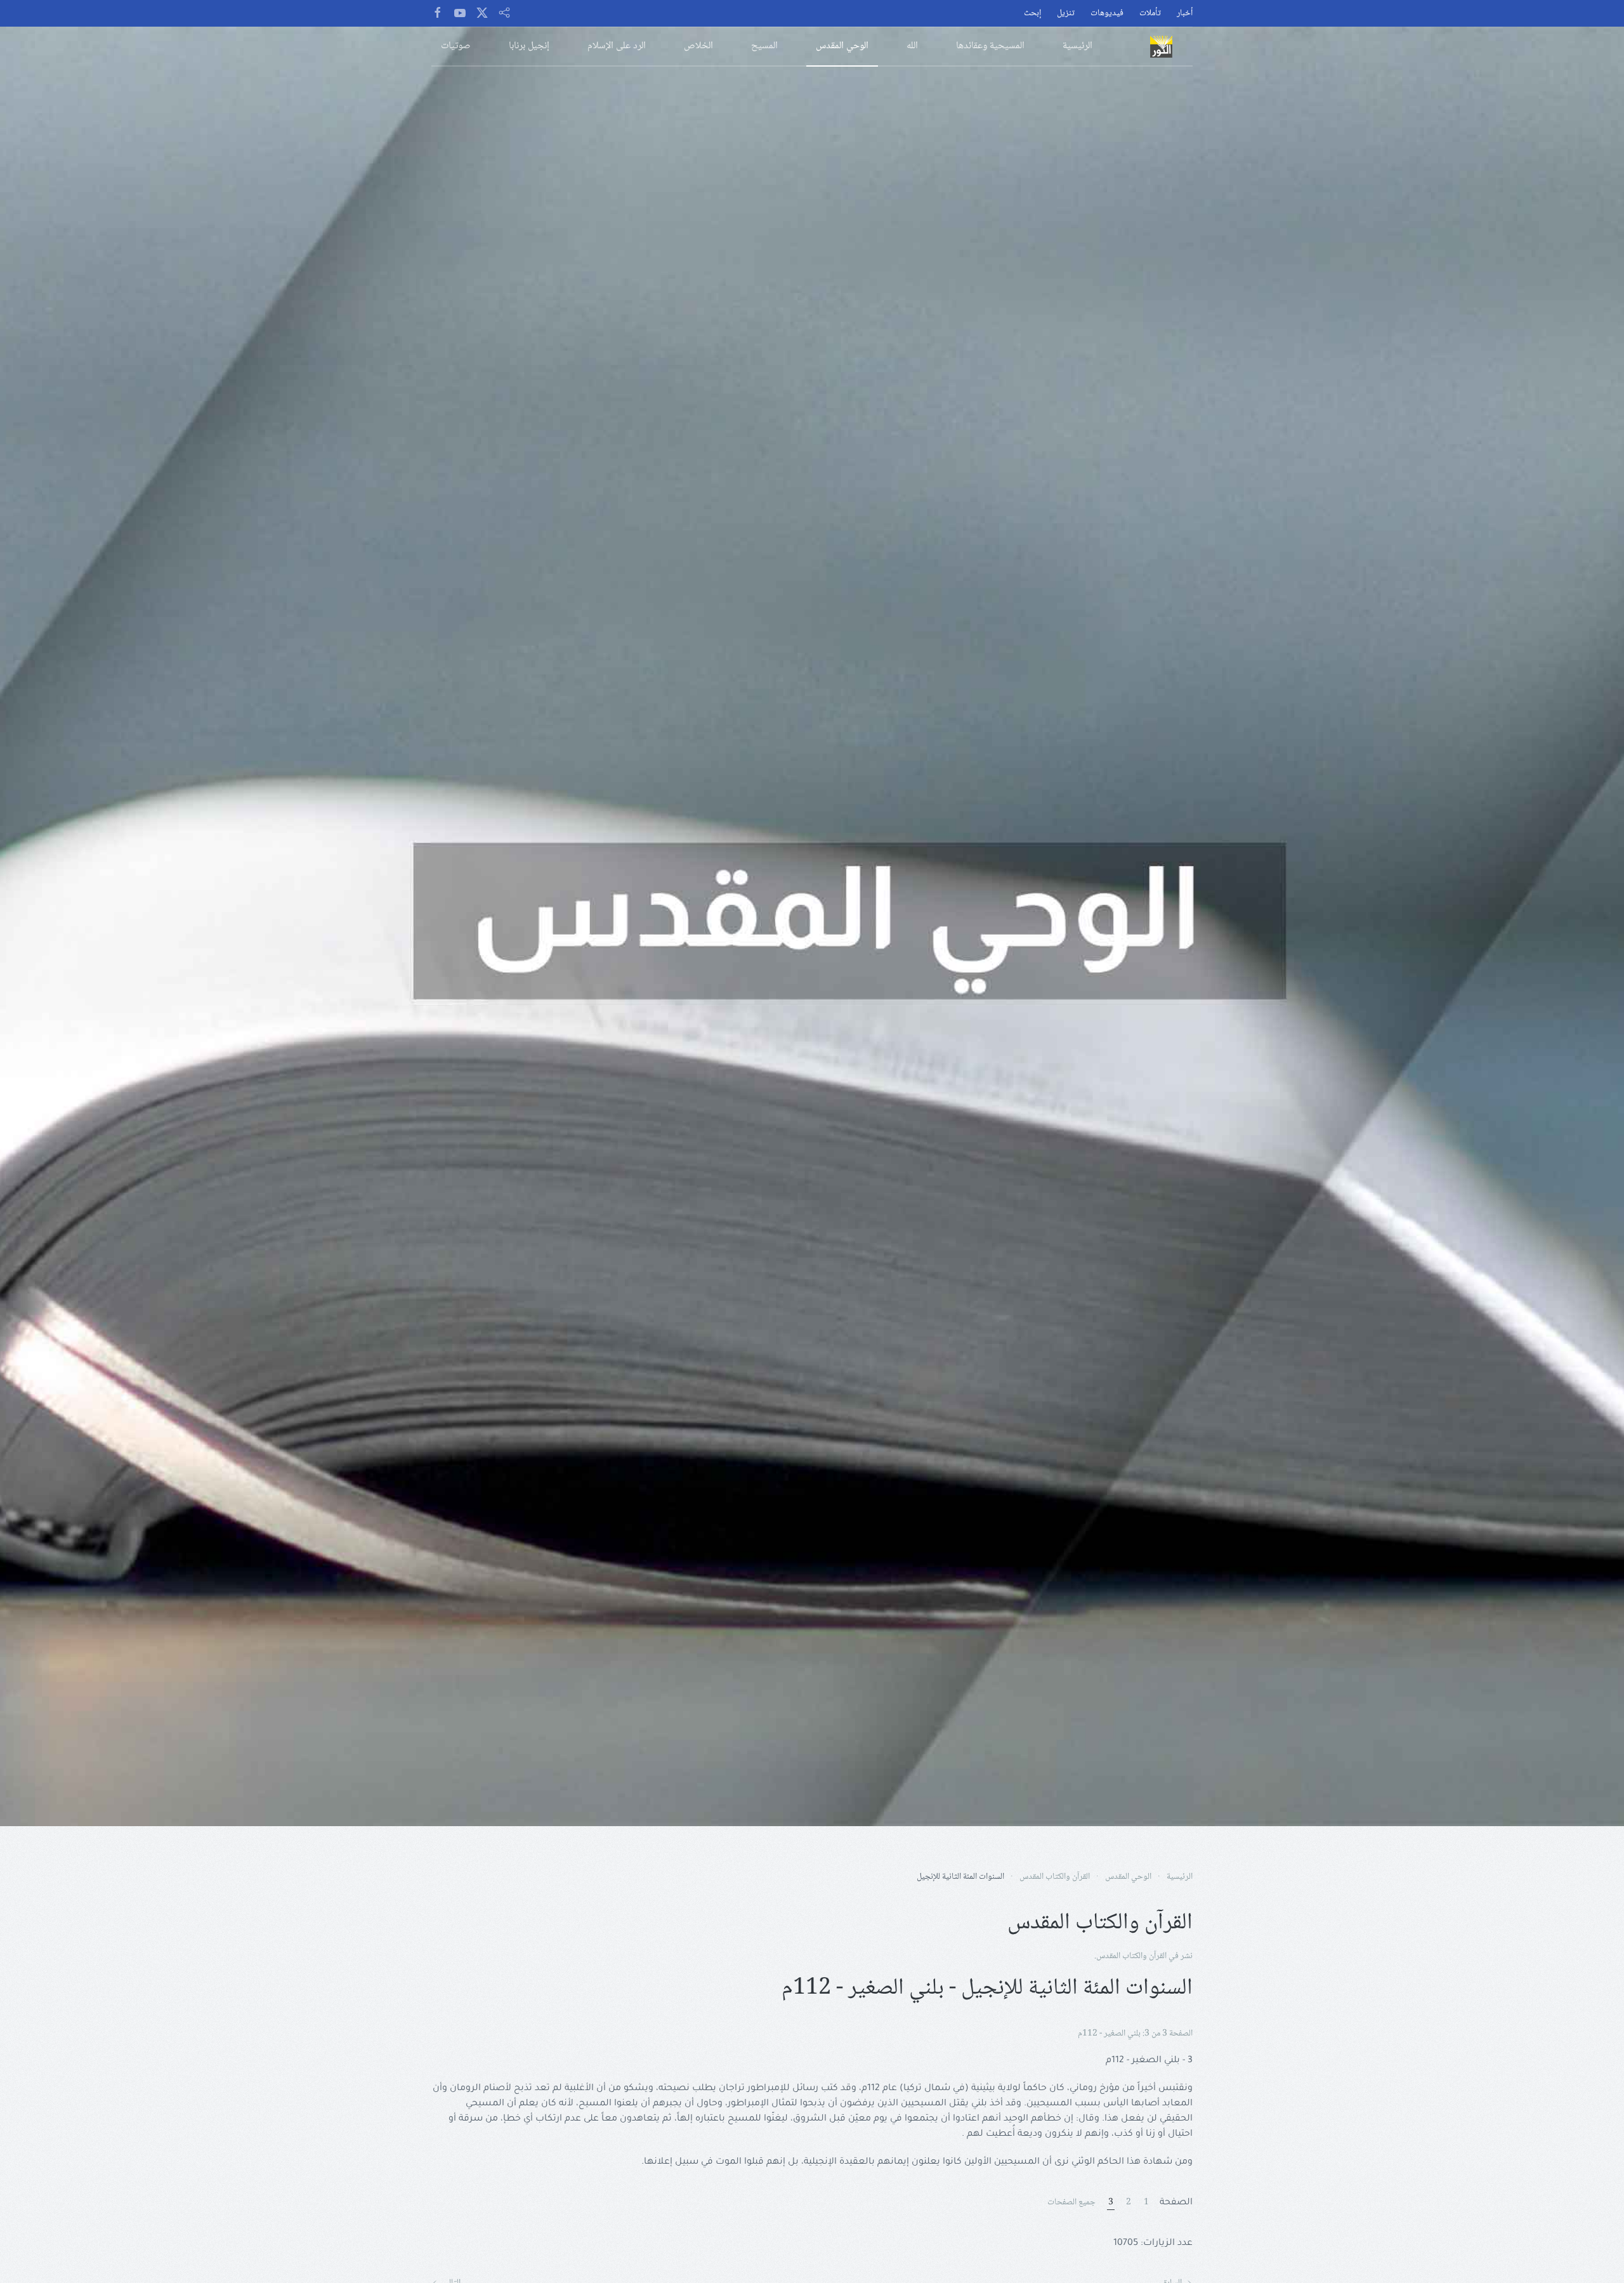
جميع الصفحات (1071, 2203)
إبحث (1032, 14)
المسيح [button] (764, 46)
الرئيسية (1077, 46)
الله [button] (912, 46)
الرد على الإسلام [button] (617, 46)
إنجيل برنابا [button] (529, 46)
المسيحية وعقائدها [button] (990, 46)
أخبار (1185, 14)
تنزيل (1066, 14)
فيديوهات (1107, 14)
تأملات (1150, 14)
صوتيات (456, 46)
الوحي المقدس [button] (842, 46)
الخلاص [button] (698, 46)
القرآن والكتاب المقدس (1131, 1956)
